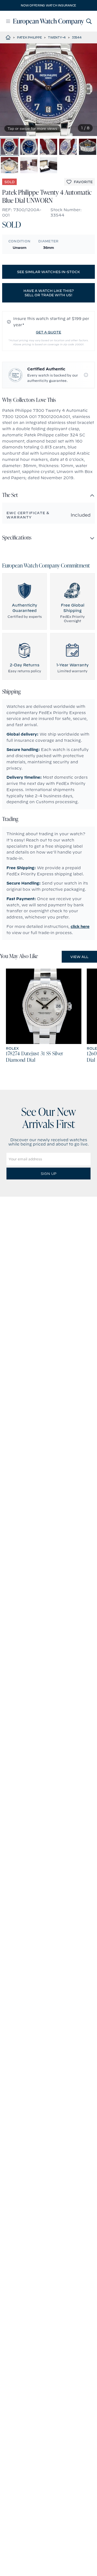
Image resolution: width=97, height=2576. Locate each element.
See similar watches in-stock (48, 272)
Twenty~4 (57, 37)
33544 (77, 37)
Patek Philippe (30, 37)
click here (80, 927)
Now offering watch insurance (48, 5)
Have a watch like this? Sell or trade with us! (49, 293)
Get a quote (48, 332)
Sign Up (48, 1174)
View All (79, 957)
